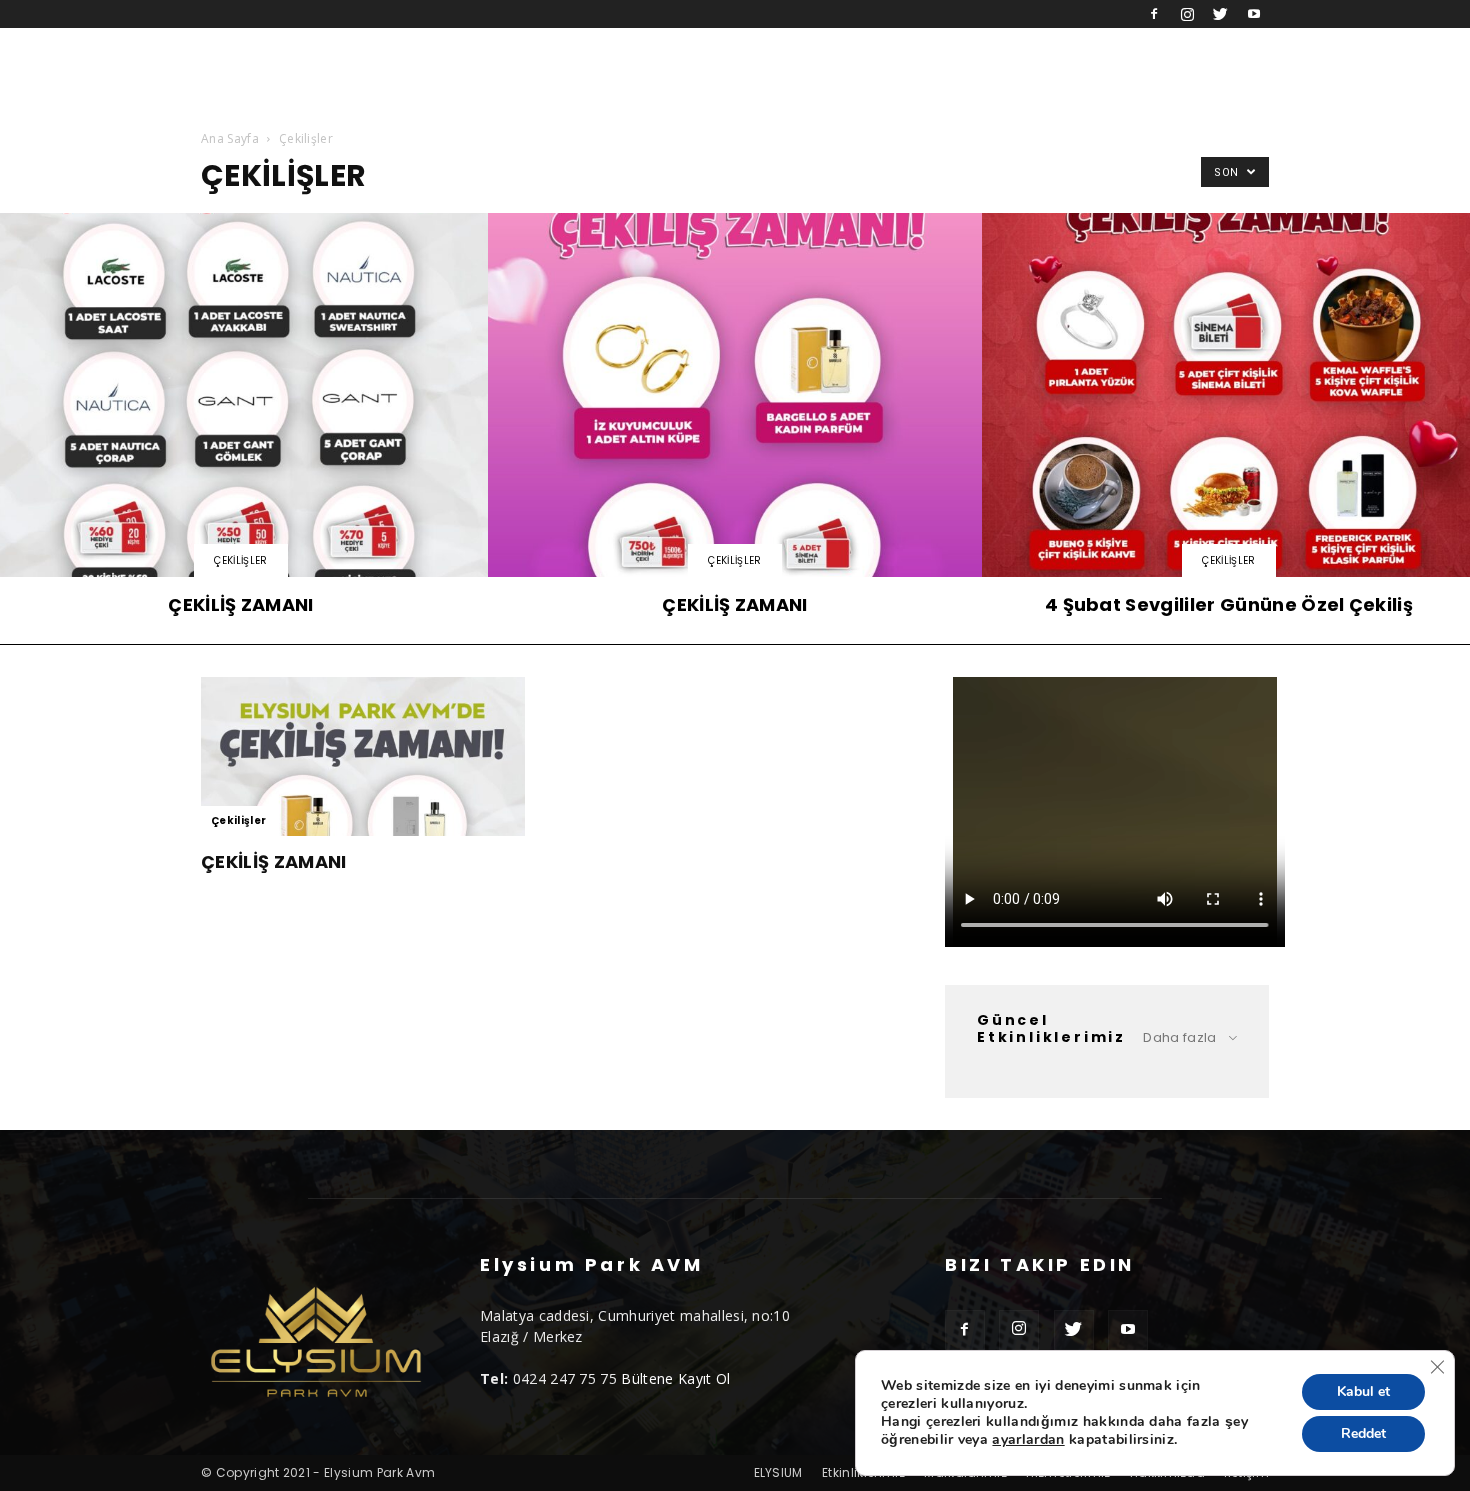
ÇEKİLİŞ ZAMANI (273, 861)
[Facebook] (1154, 14)
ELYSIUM (778, 1472)
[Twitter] (1221, 14)
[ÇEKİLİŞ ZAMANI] (735, 420)
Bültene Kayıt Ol (675, 1378)
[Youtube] (1254, 14)
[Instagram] (1187, 14)
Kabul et (1363, 1391)
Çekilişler (240, 560)
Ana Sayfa (230, 138)
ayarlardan (1028, 1440)
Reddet (1363, 1433)
